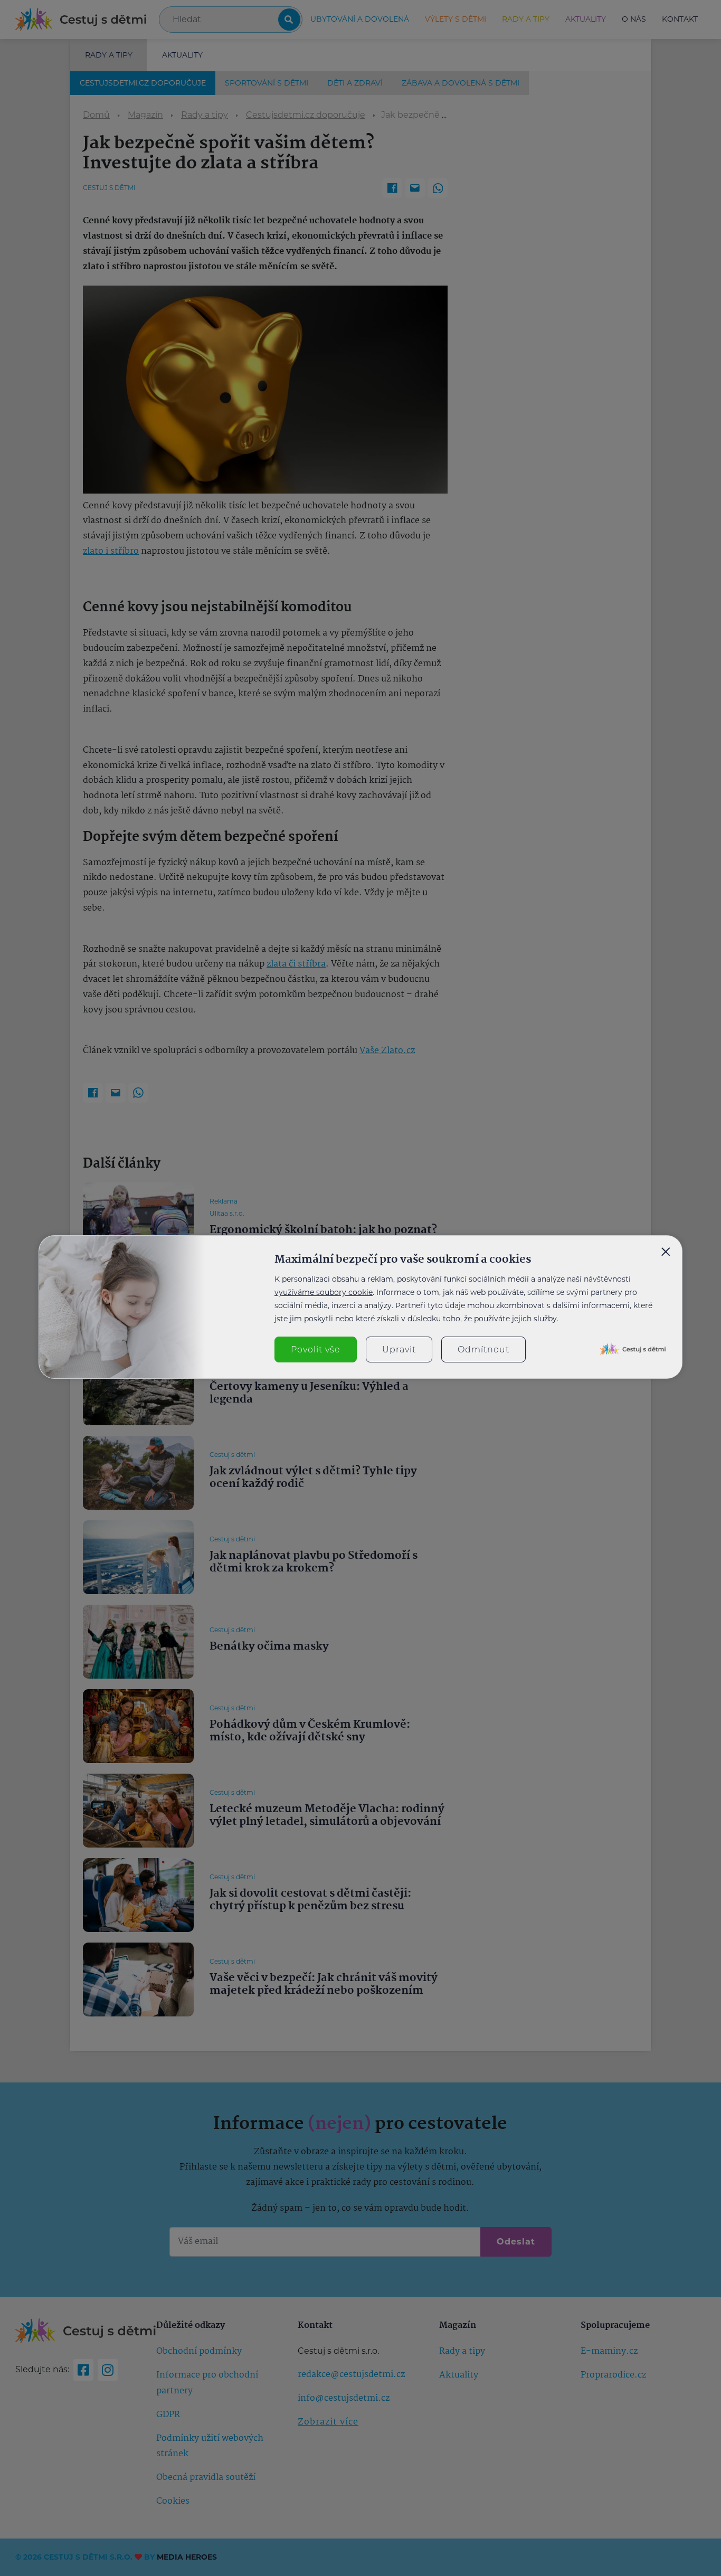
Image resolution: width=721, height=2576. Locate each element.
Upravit (399, 1349)
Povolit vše (316, 1349)
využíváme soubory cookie (324, 1292)
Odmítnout (483, 1349)
